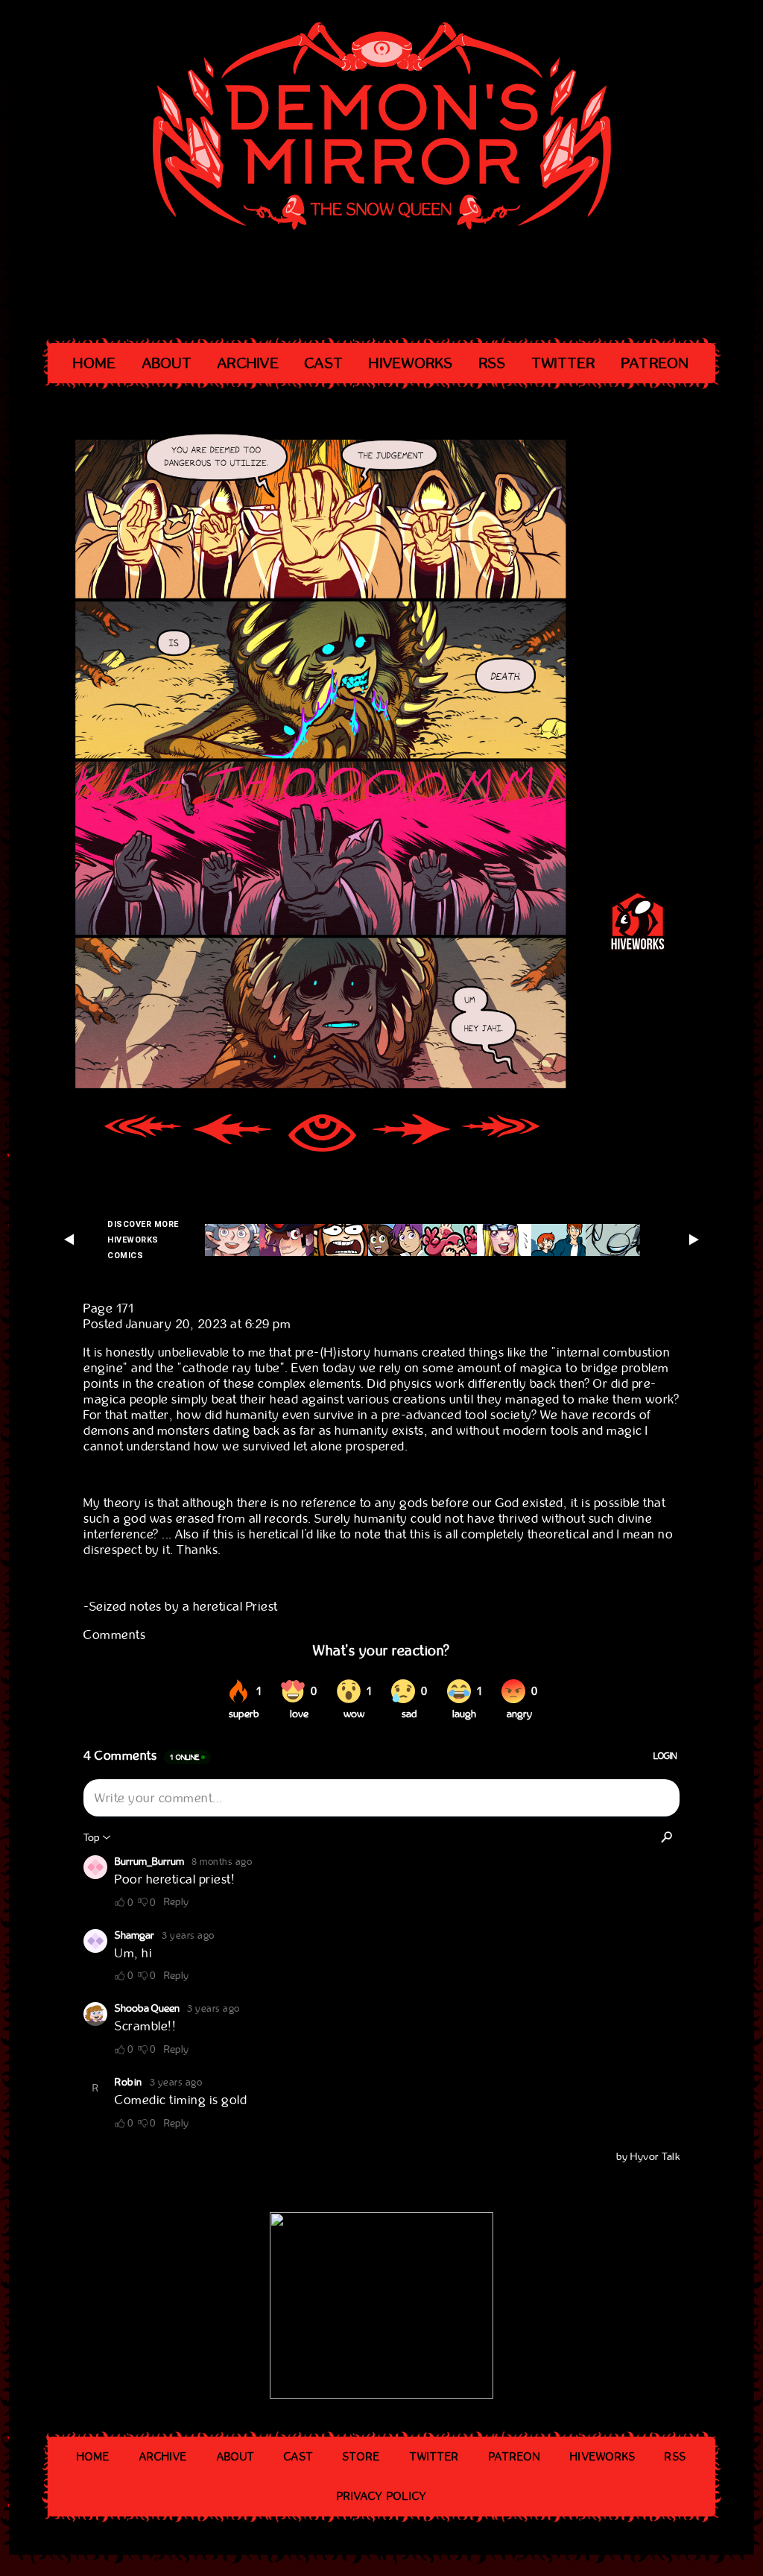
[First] (143, 1135)
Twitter (564, 363)
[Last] (501, 1135)
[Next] (411, 1135)
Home (95, 363)
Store (362, 2457)
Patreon (656, 363)
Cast (324, 363)
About (167, 363)
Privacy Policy (381, 2496)
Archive (248, 363)
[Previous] (232, 1135)
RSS (493, 363)
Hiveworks (411, 363)
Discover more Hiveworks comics (143, 1240)
